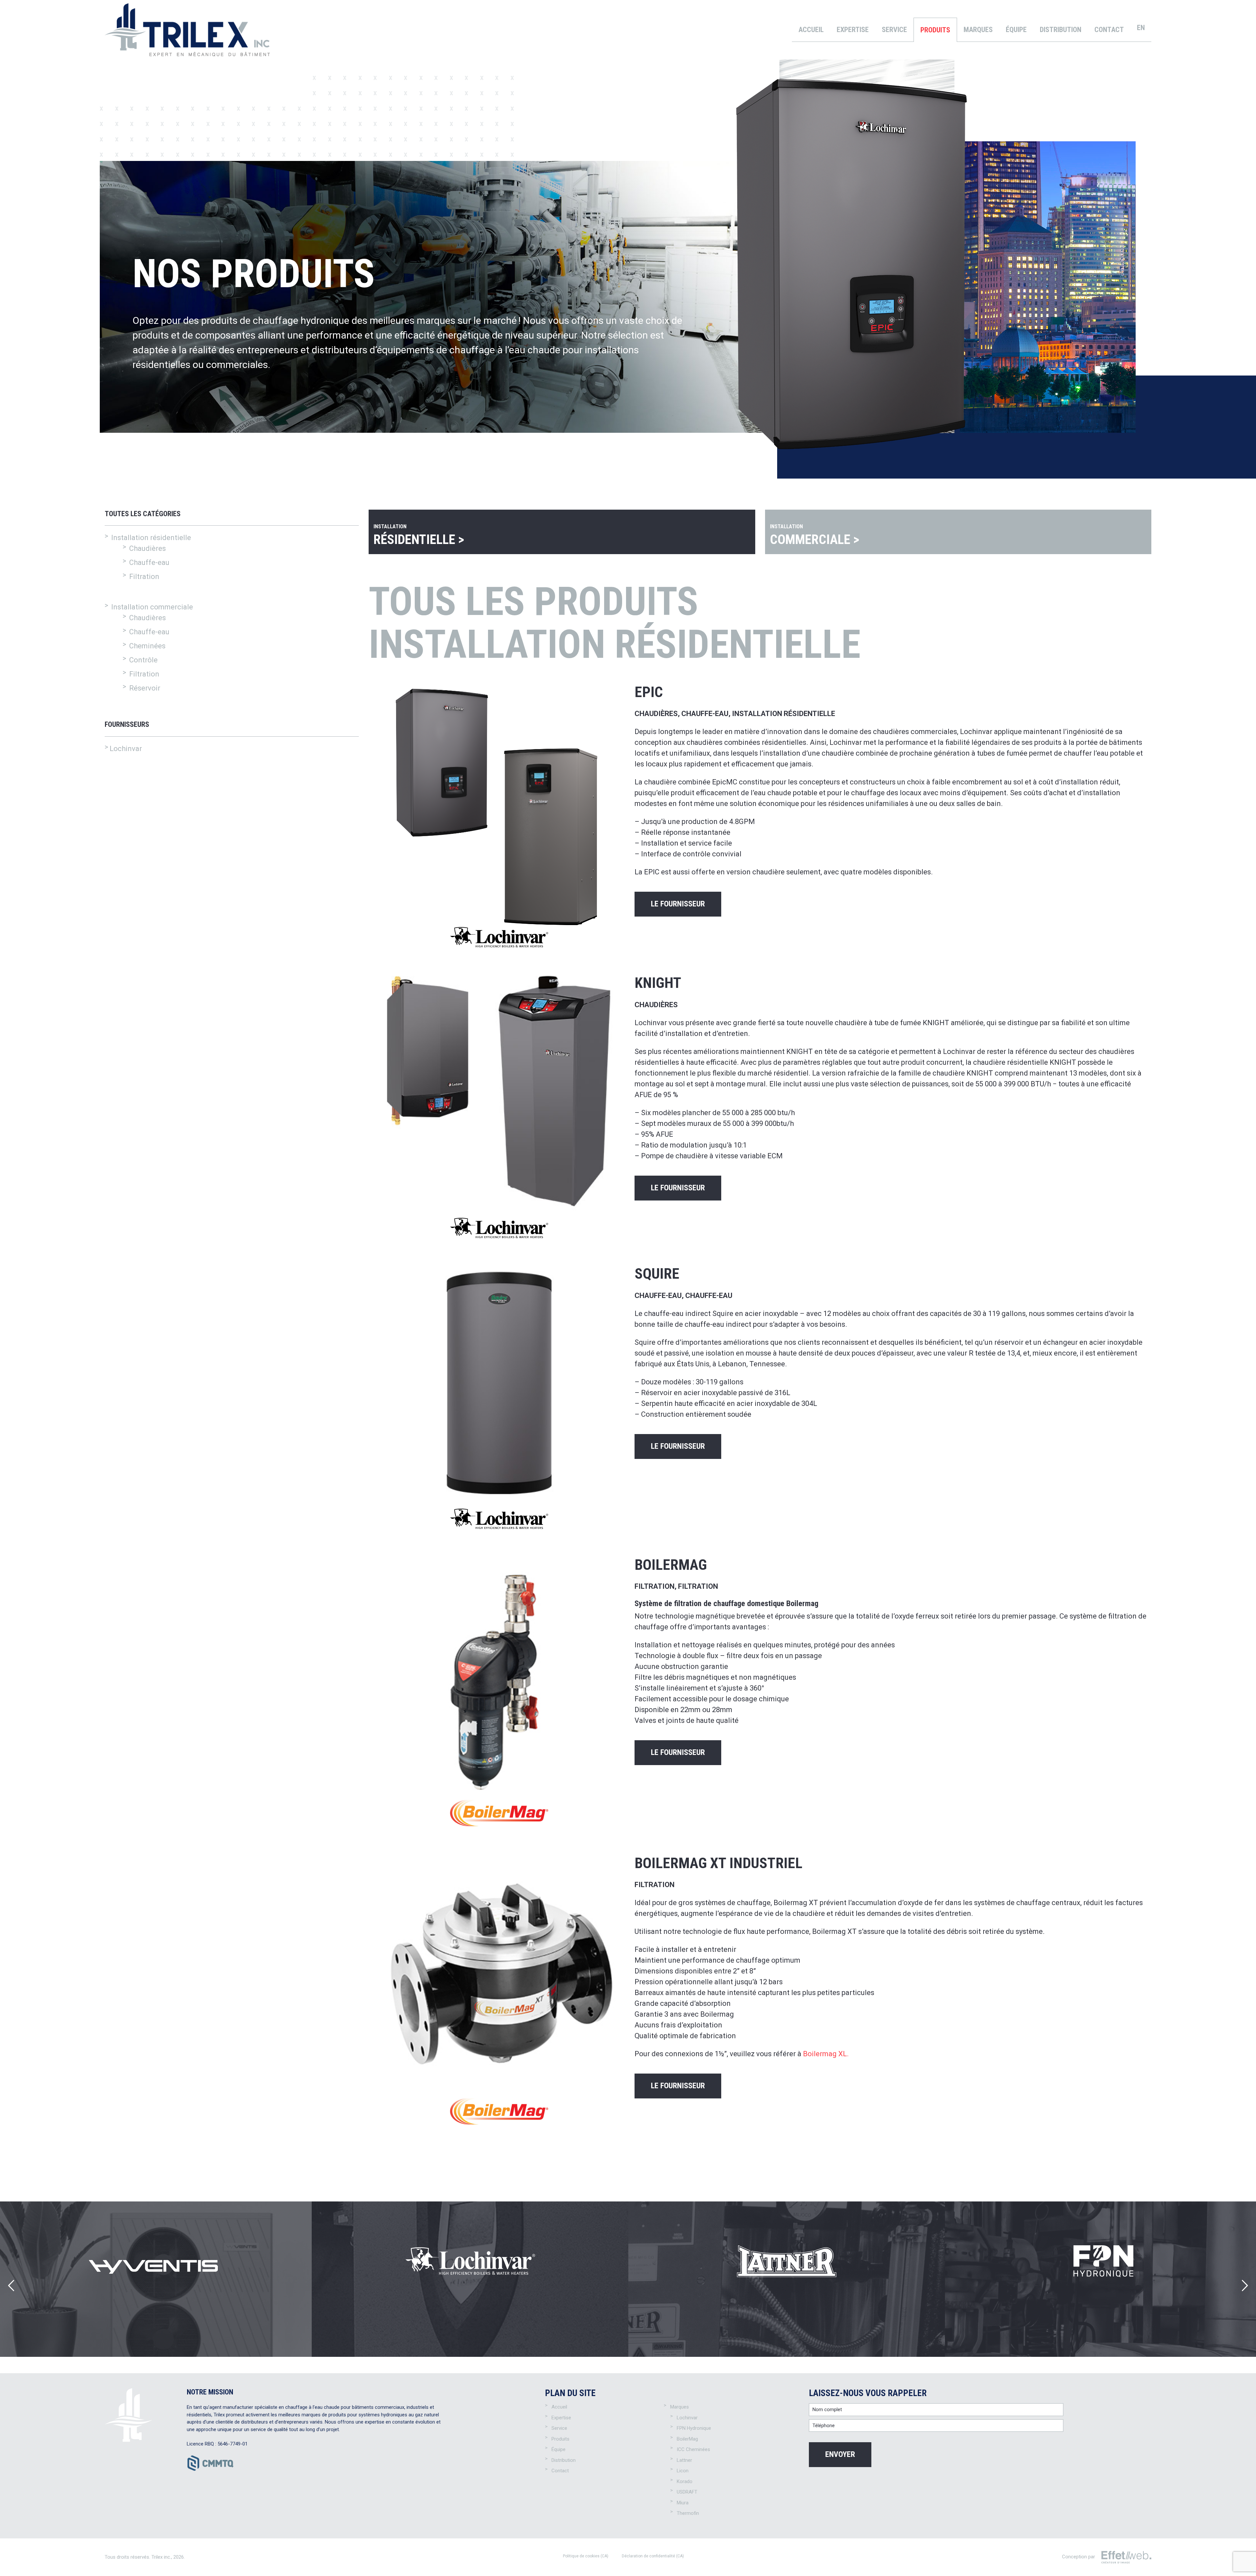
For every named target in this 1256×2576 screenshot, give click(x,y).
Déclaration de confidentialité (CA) (653, 2556)
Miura (683, 2503)
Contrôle (143, 660)
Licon (683, 2471)
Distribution (1061, 30)
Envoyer (840, 2454)
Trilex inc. (161, 2557)
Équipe (1016, 30)
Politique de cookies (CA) (586, 2556)
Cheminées (147, 646)
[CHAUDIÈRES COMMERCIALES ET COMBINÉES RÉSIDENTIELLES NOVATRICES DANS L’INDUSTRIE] (470, 2279)
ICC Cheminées (693, 2449)
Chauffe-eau (149, 632)
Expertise (853, 30)
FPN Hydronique (694, 2428)
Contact (1109, 30)
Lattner (684, 2460)
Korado (685, 2481)
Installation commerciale (152, 607)
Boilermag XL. (826, 2054)
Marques (978, 30)
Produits (935, 30)
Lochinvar (126, 749)
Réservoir (145, 688)
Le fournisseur (678, 904)
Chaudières (148, 618)
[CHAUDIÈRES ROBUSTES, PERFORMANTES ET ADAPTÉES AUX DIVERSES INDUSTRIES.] (787, 2279)
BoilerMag (687, 2439)
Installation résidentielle (151, 538)
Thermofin (688, 2513)
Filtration (144, 674)
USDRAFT (687, 2492)
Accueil (811, 30)
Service (894, 30)
